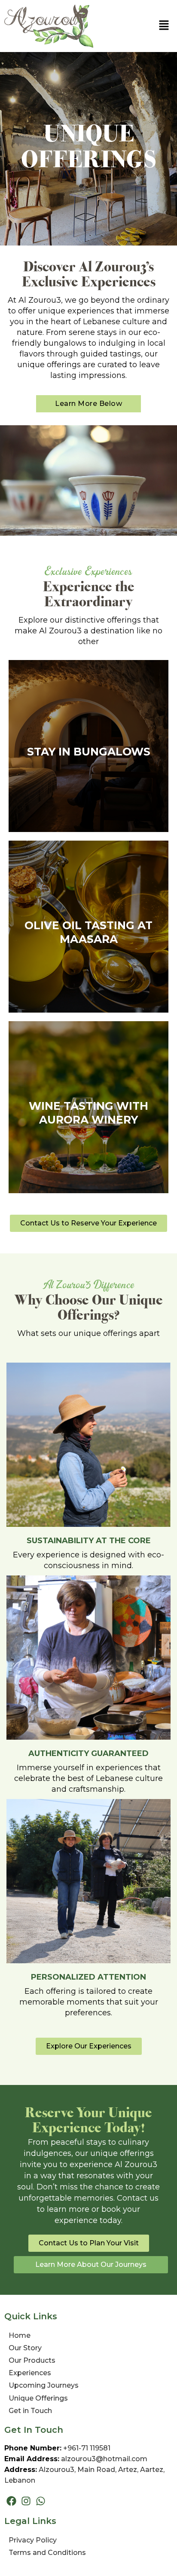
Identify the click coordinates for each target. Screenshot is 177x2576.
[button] (164, 26)
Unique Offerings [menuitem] (38, 2398)
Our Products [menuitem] (32, 2360)
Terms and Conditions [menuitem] (47, 2553)
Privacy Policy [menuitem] (33, 2540)
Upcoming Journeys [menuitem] (44, 2385)
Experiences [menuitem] (30, 2373)
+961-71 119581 (87, 2448)
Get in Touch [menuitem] (30, 2411)
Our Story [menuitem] (25, 2348)
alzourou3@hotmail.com (104, 2459)
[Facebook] (11, 2501)
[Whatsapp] (40, 2501)
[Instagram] (26, 2501)
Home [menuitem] (20, 2335)
